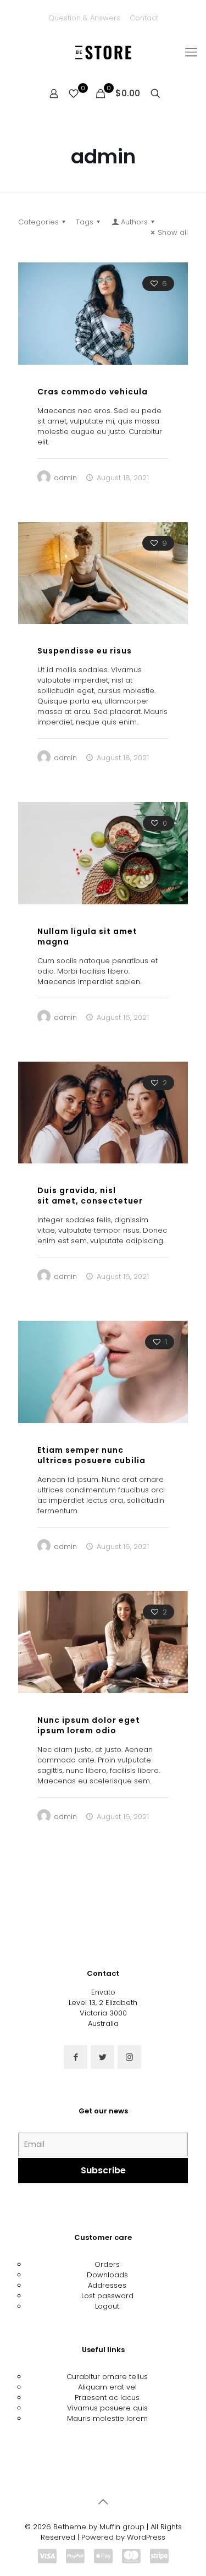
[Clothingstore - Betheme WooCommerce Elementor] (103, 52)
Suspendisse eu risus (85, 651)
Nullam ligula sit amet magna (87, 937)
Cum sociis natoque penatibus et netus (83, 1995)
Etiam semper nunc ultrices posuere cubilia (91, 1455)
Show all (173, 232)
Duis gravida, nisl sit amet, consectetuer (90, 1196)
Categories (38, 222)
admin (65, 478)
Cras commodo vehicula (93, 392)
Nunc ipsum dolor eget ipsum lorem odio (89, 1725)
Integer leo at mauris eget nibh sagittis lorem (93, 2265)
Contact (144, 18)
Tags (85, 222)
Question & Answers (84, 18)
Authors (134, 222)
